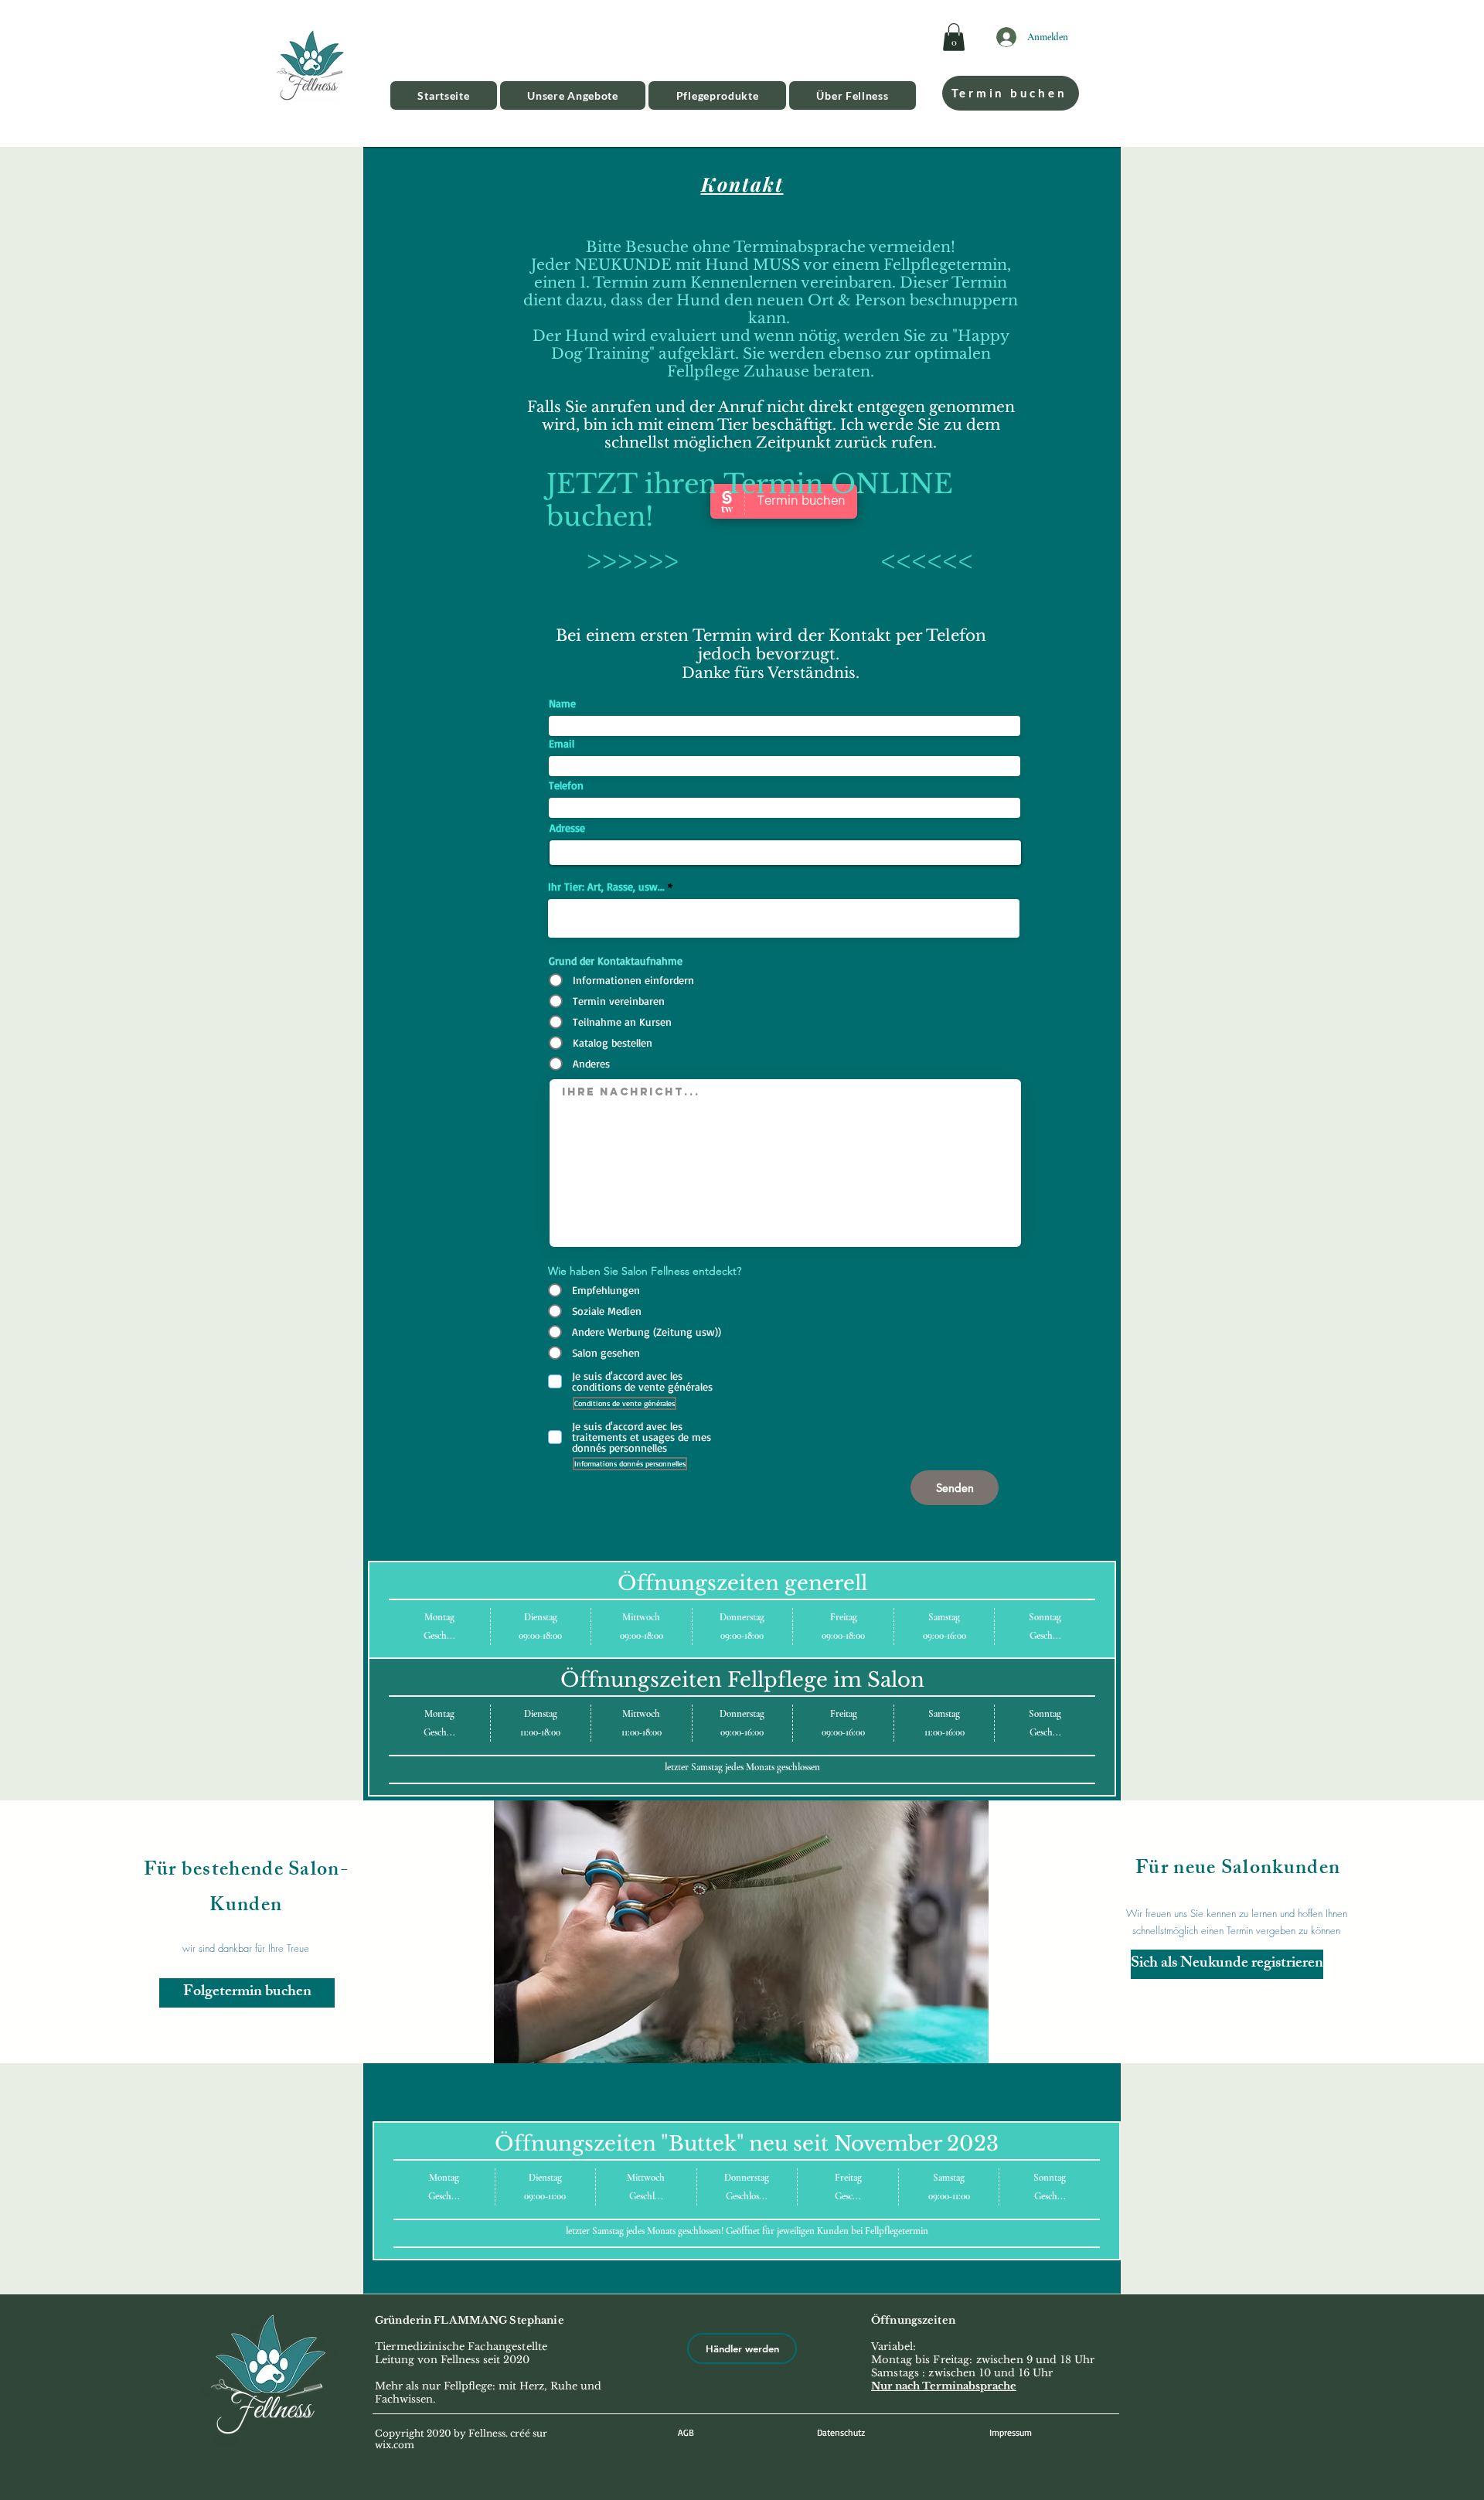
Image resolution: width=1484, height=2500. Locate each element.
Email (562, 744)
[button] (954, 37)
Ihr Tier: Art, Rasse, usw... (606, 887)
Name (562, 703)
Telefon (566, 785)
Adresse (567, 828)
